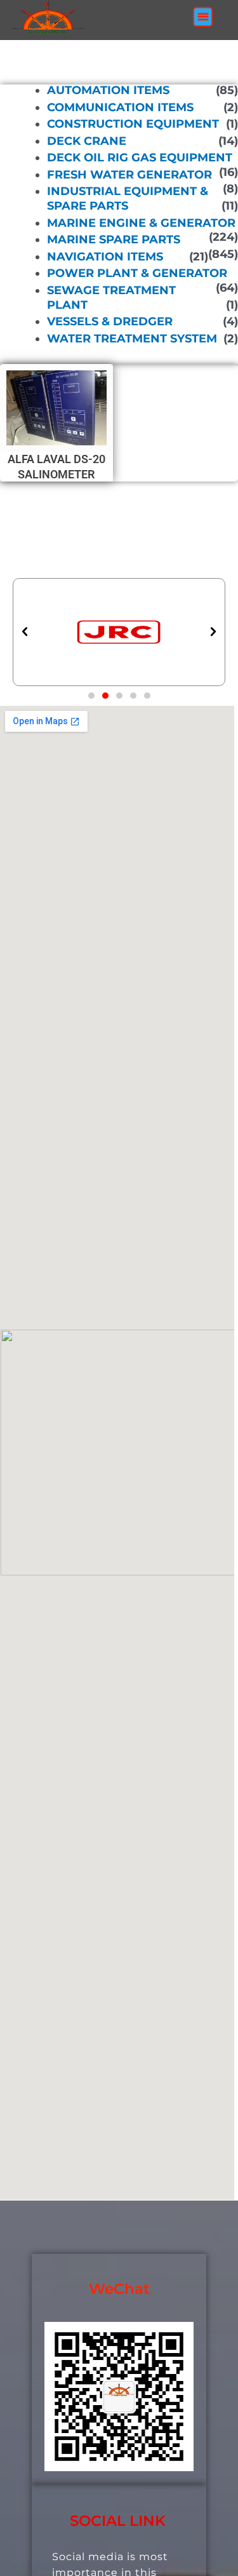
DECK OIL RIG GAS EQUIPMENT (140, 158)
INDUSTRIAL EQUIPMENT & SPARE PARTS (128, 199)
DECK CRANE (87, 141)
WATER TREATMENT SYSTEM (132, 339)
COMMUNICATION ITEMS (120, 107)
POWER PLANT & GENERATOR (137, 273)
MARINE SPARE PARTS (114, 239)
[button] (203, 17)
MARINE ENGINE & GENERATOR (141, 222)
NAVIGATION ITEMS (105, 257)
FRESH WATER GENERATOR (129, 175)
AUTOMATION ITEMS (108, 90)
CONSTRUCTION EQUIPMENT (133, 124)
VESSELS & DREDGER (110, 321)
